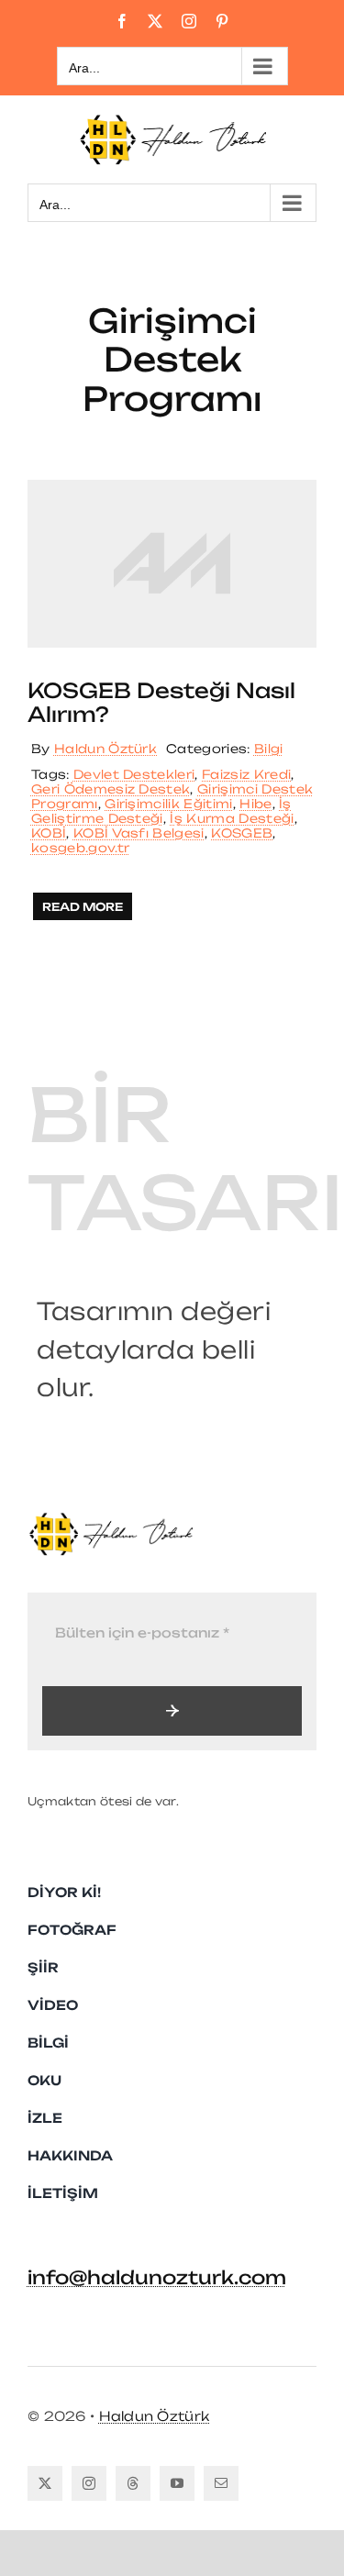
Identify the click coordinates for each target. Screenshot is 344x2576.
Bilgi (269, 749)
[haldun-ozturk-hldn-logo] (110, 1519)
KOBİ (49, 833)
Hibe (255, 804)
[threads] (133, 2483)
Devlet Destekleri (134, 774)
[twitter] (45, 2483)
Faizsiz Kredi (246, 774)
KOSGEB (242, 833)
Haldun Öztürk (105, 749)
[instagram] (89, 2483)
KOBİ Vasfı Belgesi (139, 833)
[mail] (221, 2483)
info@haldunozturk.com (157, 2277)
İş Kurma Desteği (232, 818)
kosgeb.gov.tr (80, 848)
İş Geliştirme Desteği (161, 811)
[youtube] (177, 2483)
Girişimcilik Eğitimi (168, 804)
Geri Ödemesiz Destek (111, 789)
